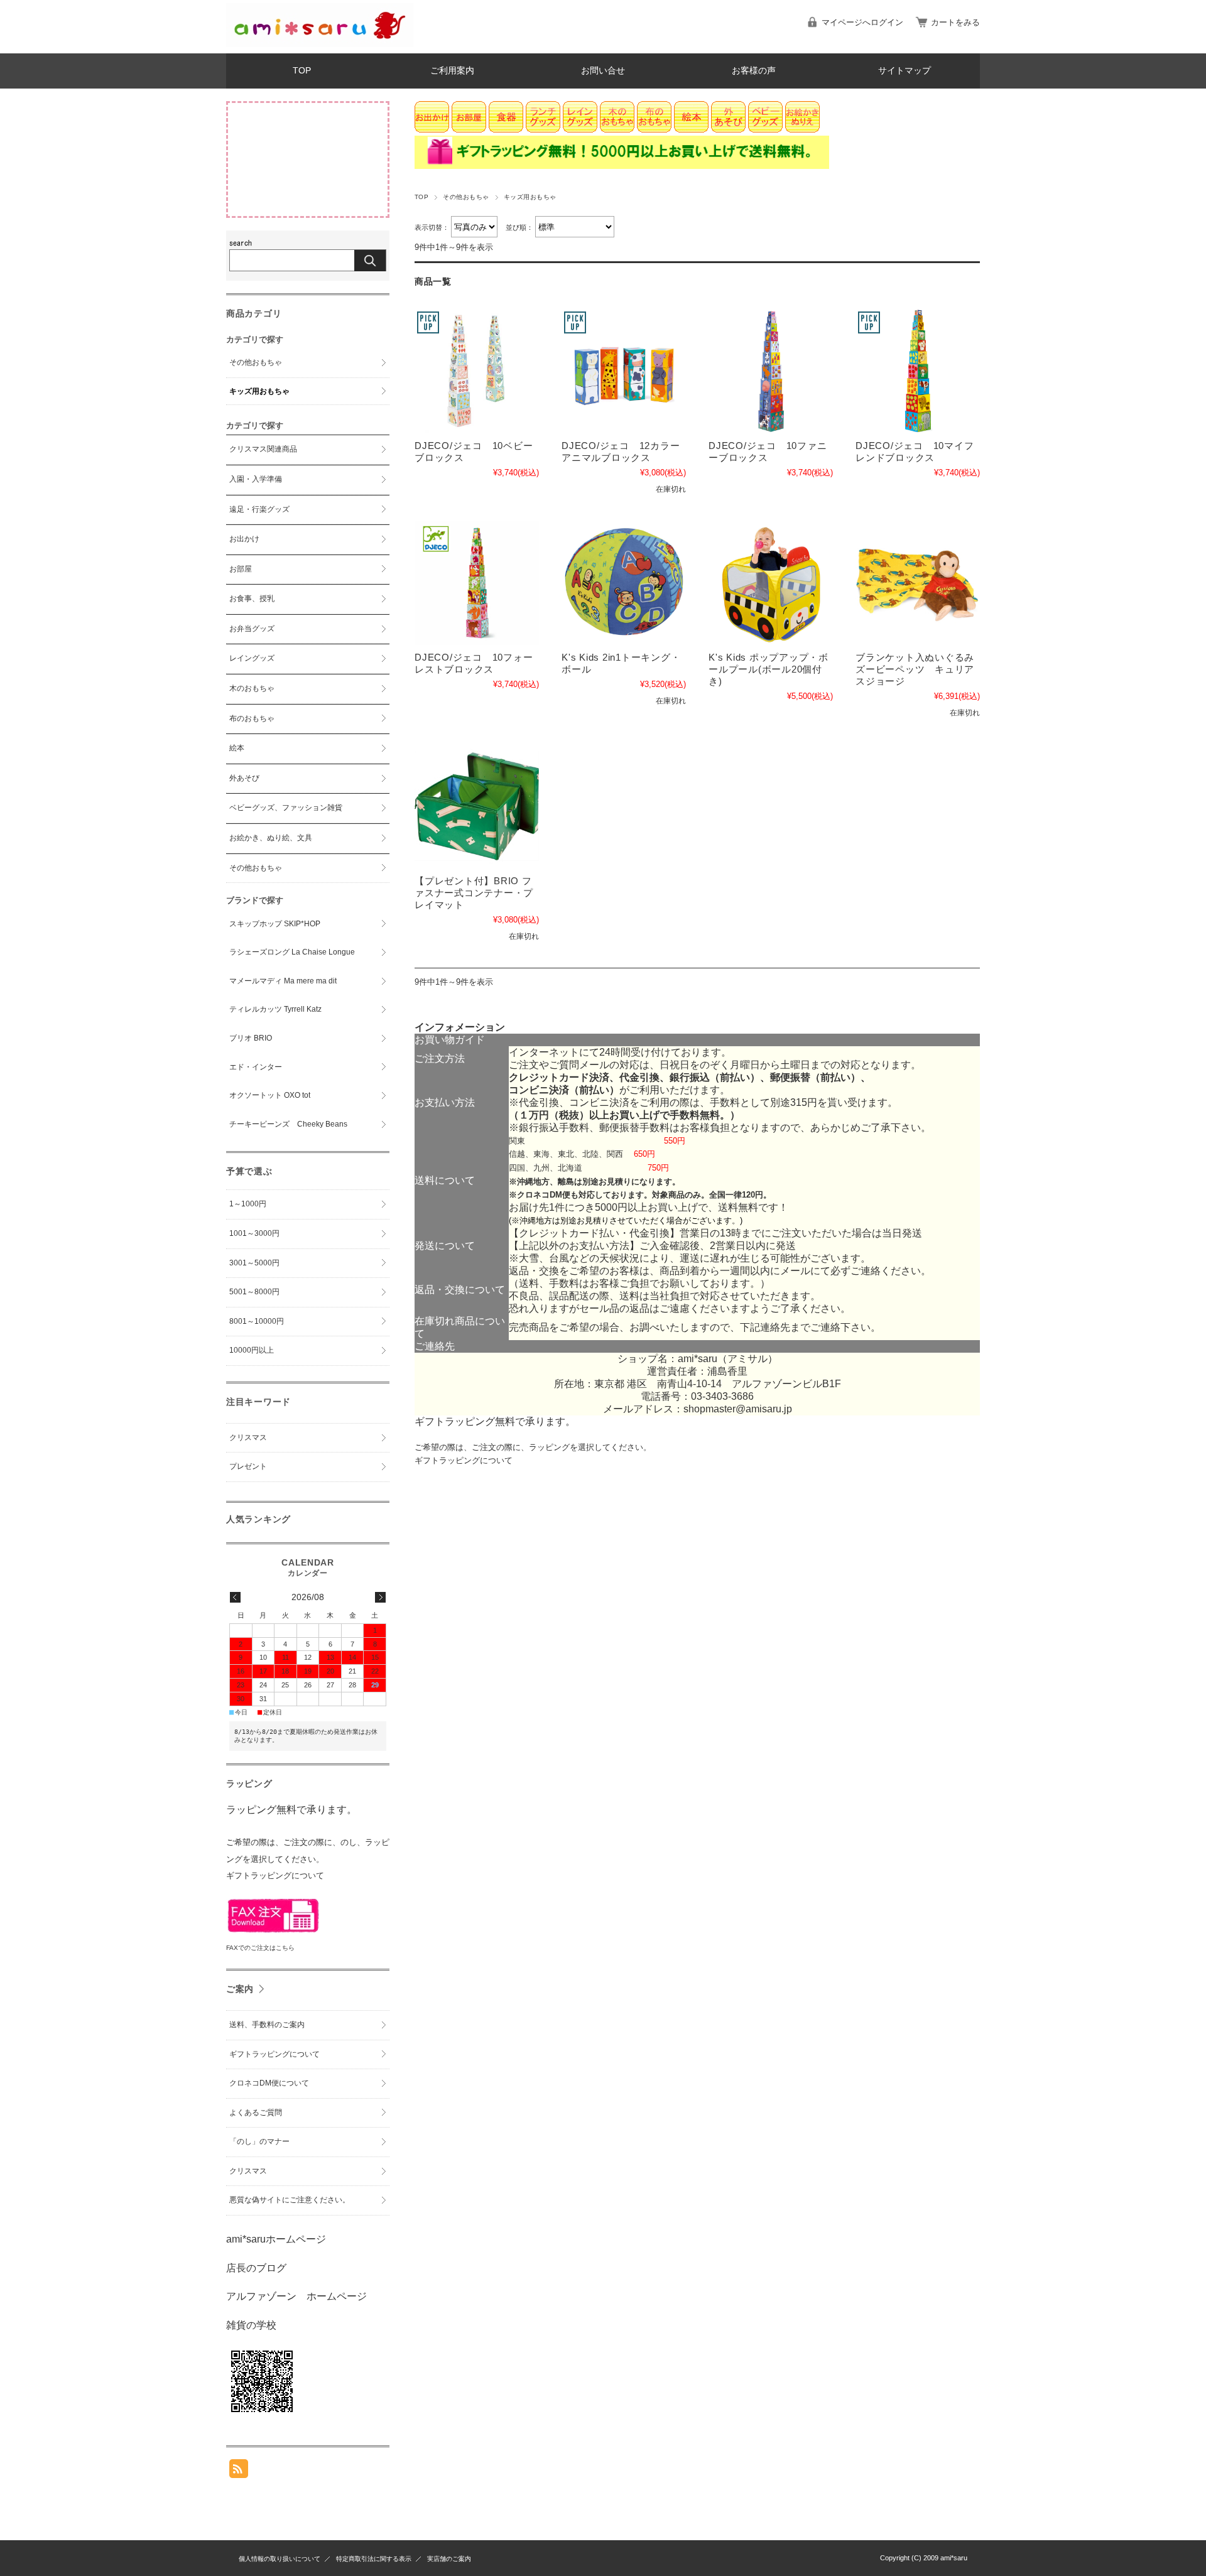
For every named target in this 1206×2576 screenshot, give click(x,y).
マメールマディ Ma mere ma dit (283, 981)
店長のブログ (256, 2268)
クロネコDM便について (269, 2083)
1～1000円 (248, 1204)
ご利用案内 (452, 71)
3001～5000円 (254, 1263)
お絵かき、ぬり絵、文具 (271, 838)
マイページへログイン (862, 22)
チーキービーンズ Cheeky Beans (288, 1124)
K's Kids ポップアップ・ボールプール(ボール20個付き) (769, 669)
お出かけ (244, 539)
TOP (302, 71)
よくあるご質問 (256, 2113)
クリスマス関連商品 (263, 449)
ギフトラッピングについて (464, 1460)
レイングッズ (252, 658)
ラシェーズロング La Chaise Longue (292, 952)
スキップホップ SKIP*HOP (275, 924)
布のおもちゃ (252, 718)
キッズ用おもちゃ (259, 391)
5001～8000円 (254, 1292)
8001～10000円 (257, 1321)
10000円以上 (252, 1350)
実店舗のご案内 (449, 2559)
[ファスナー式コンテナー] (477, 806)
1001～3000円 (254, 1233)
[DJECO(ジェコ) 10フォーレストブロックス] (477, 583)
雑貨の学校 (251, 2325)
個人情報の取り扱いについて (280, 2559)
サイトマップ (905, 71)
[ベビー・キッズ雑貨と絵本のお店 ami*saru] (320, 44)
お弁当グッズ (252, 629)
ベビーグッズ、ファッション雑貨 (286, 808)
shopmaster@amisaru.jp (738, 1409)
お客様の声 (754, 71)
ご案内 (240, 1989)
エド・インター (256, 1067)
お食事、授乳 (252, 598)
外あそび (244, 778)
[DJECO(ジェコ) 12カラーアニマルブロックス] (624, 371)
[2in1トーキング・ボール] (624, 583)
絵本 (237, 748)
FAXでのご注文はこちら (260, 1948)
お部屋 (241, 569)
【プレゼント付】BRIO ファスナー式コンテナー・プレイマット (474, 893)
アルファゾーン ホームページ (296, 2296)
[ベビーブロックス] (477, 371)
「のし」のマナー (259, 2141)
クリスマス (248, 1437)
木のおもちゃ (252, 688)
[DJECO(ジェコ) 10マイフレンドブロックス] (918, 371)
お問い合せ (603, 71)
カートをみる (955, 22)
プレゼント (248, 1466)
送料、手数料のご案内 (267, 2025)
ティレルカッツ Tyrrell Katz (275, 1009)
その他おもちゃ (466, 197)
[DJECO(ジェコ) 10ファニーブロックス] (771, 371)
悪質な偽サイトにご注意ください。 (290, 2200)
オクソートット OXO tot (270, 1095)
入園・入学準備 (256, 479)
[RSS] (239, 2471)
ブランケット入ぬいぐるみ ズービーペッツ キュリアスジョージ (920, 669)
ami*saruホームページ (276, 2239)
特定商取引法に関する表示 (374, 2559)
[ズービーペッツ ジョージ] (918, 583)
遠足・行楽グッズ (259, 509)
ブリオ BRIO (251, 1038)
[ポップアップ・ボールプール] (771, 583)
